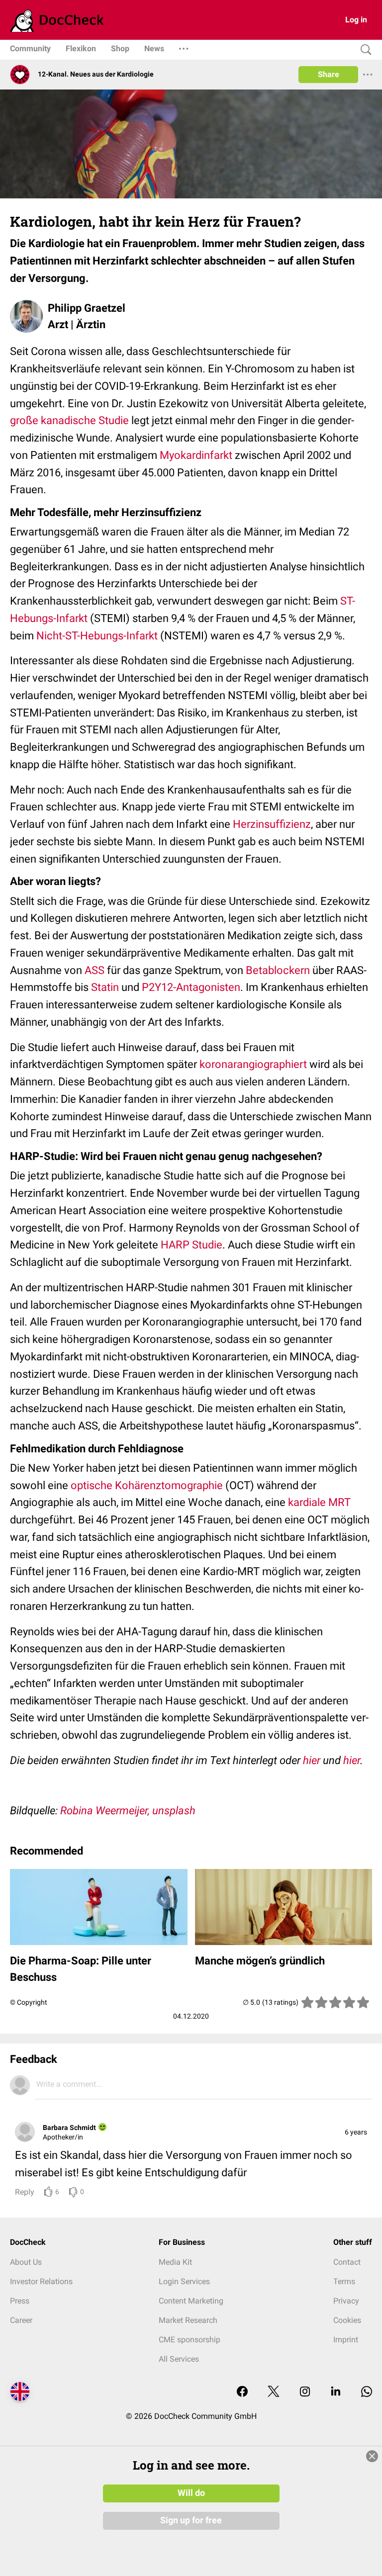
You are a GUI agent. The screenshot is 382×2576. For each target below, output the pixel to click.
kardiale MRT (319, 1502)
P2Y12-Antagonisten (191, 987)
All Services (179, 2359)
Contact (347, 2262)
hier (312, 1760)
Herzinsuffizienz (272, 824)
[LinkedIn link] (336, 2392)
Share (329, 74)
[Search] (364, 50)
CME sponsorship (190, 2340)
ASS (95, 970)
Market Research (188, 2320)
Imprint (346, 2340)
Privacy (346, 2301)
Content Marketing (191, 2301)
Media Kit (175, 2262)
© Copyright (29, 2002)
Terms (344, 2281)
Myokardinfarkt (196, 455)
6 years (356, 2132)
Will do (191, 2493)
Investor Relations (41, 2281)
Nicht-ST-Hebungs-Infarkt (97, 636)
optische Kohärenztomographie (147, 1485)
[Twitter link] (274, 2392)
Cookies (347, 2320)
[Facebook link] (242, 2392)
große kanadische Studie (69, 420)
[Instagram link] (305, 2392)
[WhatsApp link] (367, 2392)
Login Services (184, 2281)
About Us (26, 2262)
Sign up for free (191, 2520)
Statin (105, 987)
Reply (25, 2192)
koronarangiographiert (253, 1064)
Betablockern (278, 970)
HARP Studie (191, 1245)
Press (20, 2301)
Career (21, 2320)
